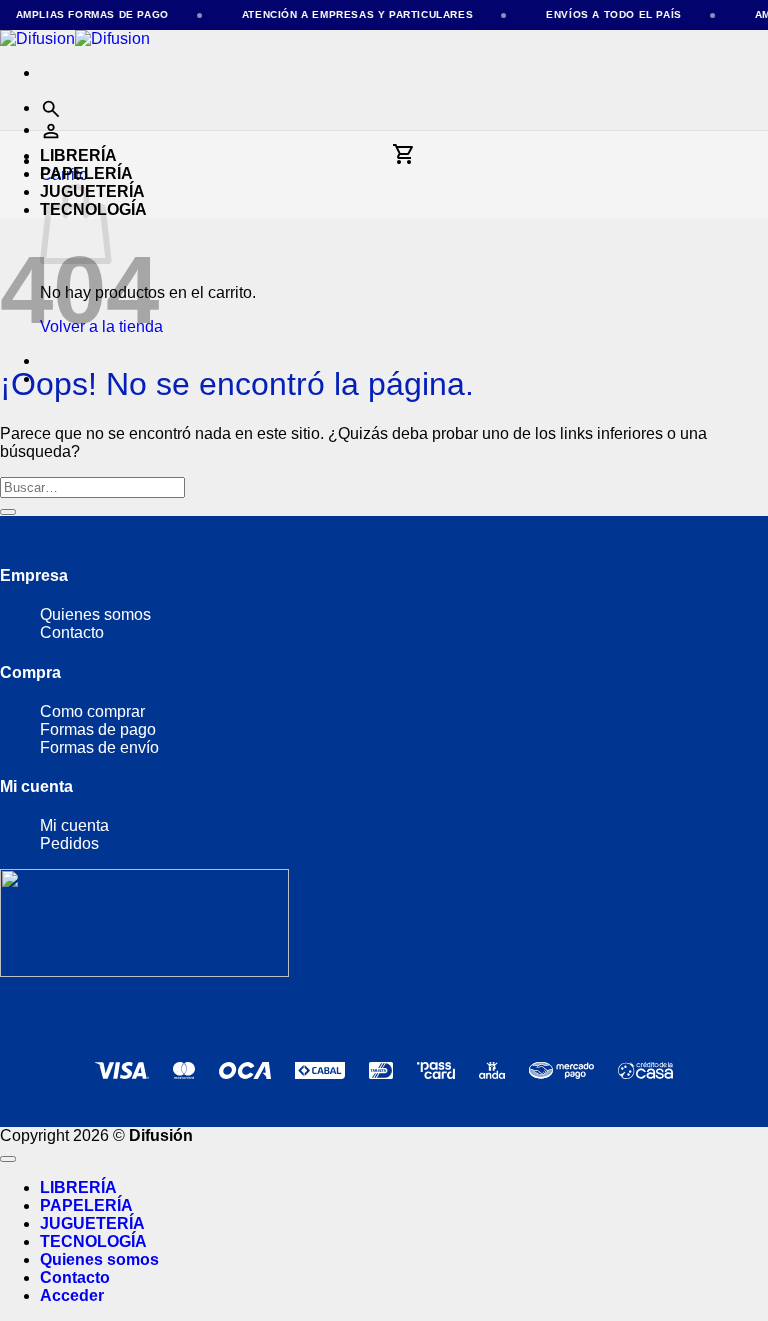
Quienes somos (95, 614)
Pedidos (69, 843)
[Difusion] (75, 38)
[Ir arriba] (8, 1159)
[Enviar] (8, 512)
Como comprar (92, 711)
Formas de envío (99, 747)
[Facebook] (74, 1012)
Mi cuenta (74, 825)
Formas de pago (100, 729)
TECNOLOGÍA (93, 1241)
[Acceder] (51, 129)
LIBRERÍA (78, 155)
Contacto (72, 632)
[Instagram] (33, 1012)
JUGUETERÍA (92, 1223)
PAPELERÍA (86, 173)
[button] (51, 107)
